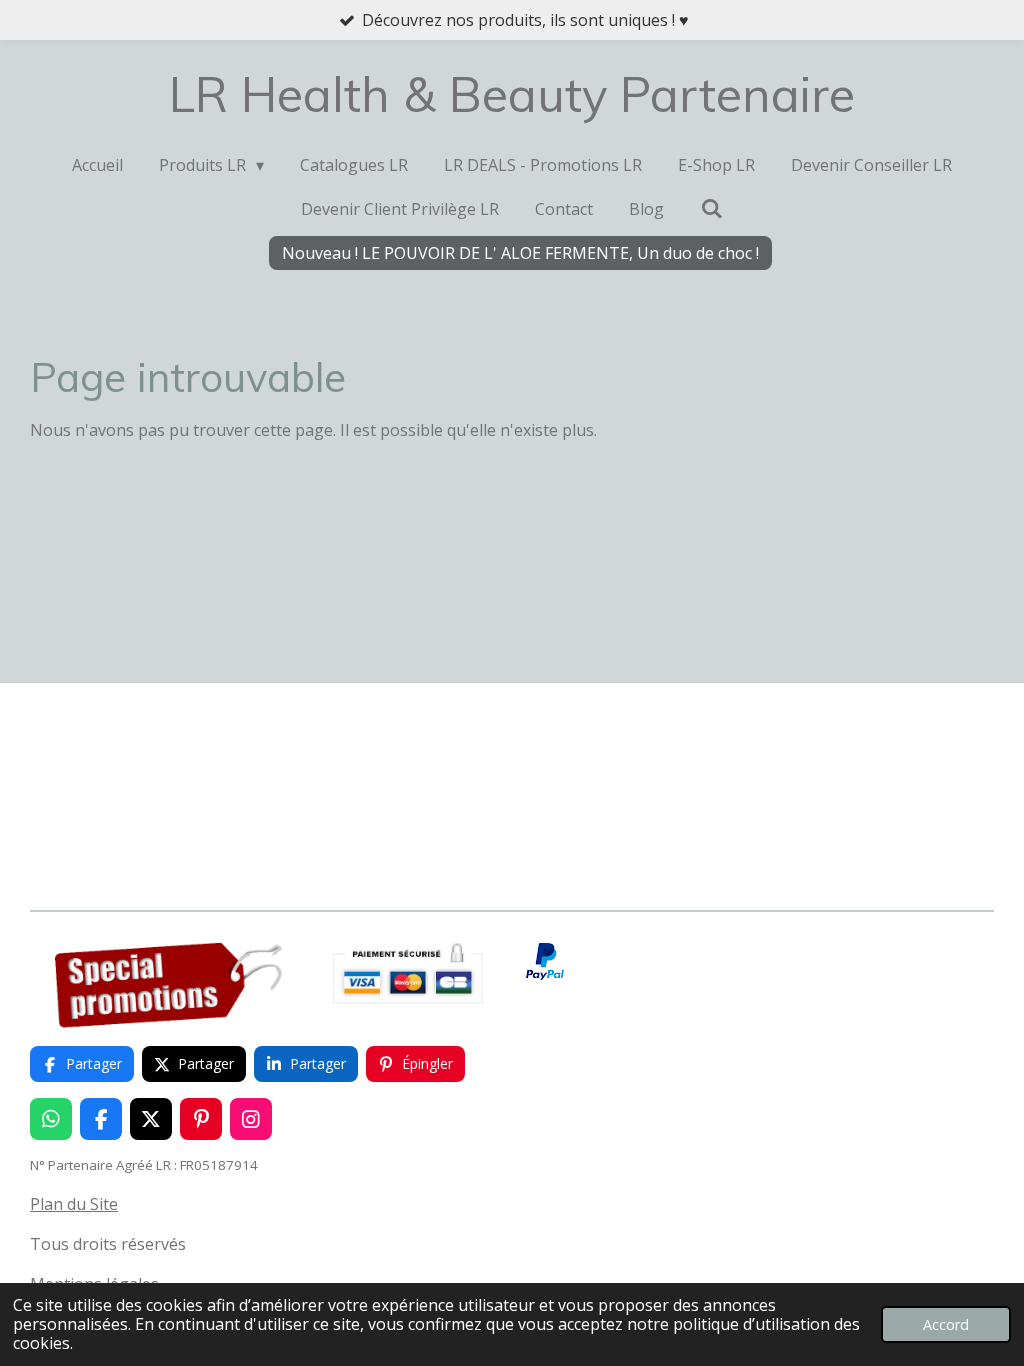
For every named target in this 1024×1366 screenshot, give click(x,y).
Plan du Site (74, 1204)
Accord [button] (946, 1324)
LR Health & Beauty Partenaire (512, 94)
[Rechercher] (711, 208)
